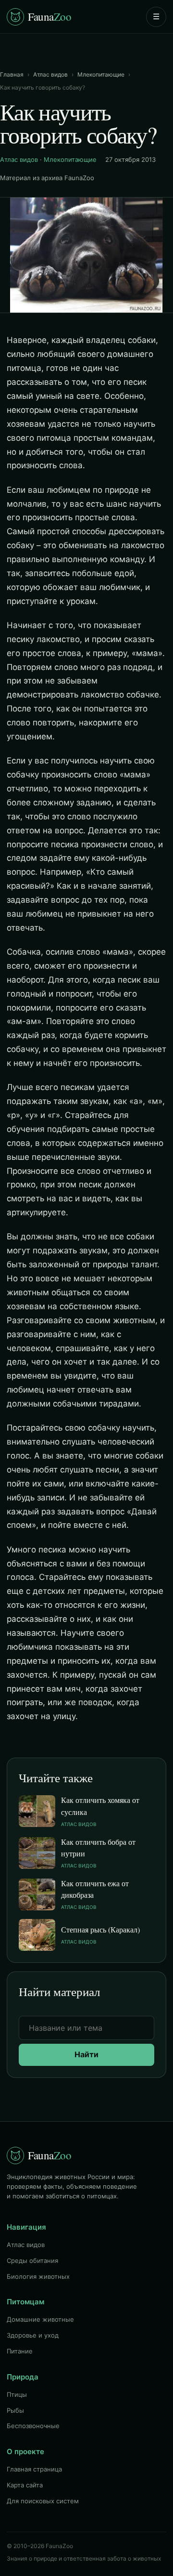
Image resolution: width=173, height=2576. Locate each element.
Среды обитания (32, 2261)
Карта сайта (25, 2485)
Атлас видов (50, 74)
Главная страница (34, 2469)
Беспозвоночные (33, 2426)
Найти (86, 2054)
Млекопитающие (101, 74)
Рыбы (15, 2410)
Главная (12, 74)
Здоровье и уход (33, 2335)
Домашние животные (40, 2319)
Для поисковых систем (43, 2501)
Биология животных (38, 2276)
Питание (20, 2351)
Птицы (17, 2394)
